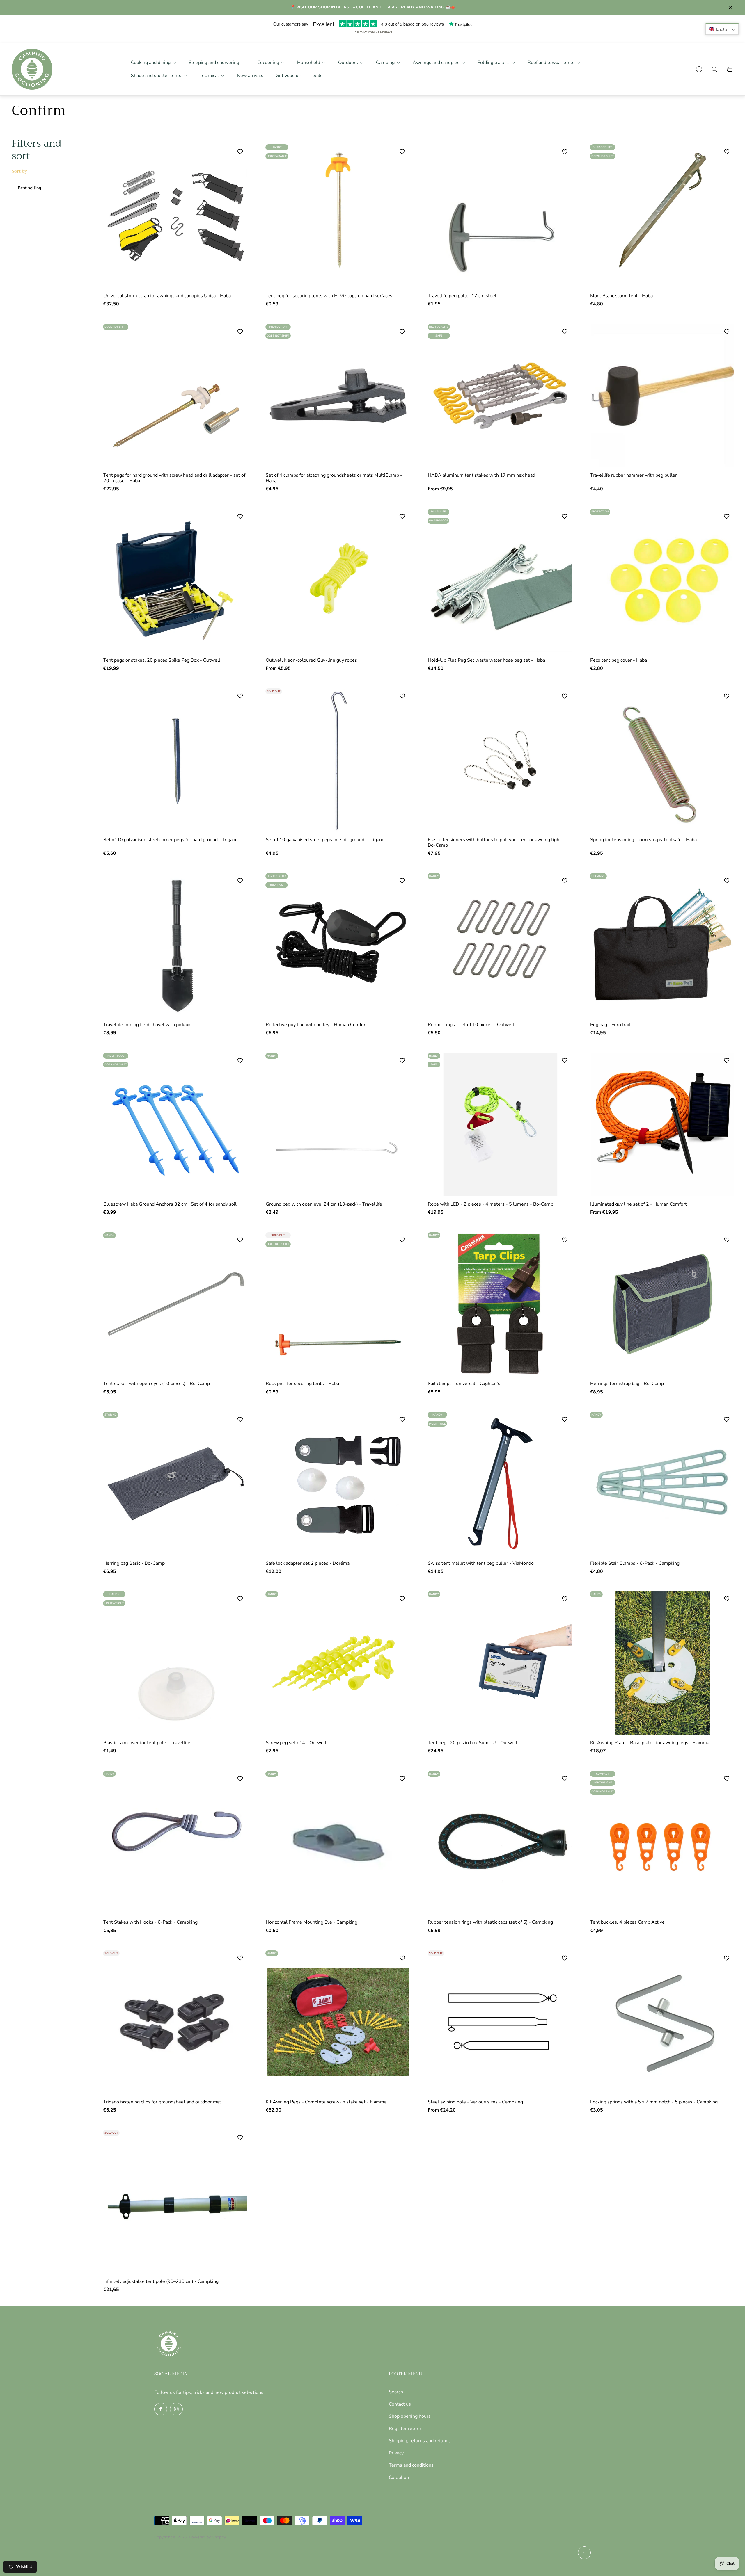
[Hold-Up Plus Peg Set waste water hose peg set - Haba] (500, 581)
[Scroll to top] (584, 2553)
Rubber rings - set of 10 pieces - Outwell (471, 1025)
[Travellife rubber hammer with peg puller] (663, 396)
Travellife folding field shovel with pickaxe (147, 1025)
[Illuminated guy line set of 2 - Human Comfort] (663, 1125)
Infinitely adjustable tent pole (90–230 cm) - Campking (161, 2281)
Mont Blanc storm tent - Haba (621, 296)
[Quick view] (559, 338)
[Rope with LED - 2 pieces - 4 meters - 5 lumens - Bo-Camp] (500, 1125)
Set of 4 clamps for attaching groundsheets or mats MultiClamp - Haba (334, 478)
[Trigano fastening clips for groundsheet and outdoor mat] (176, 2022)
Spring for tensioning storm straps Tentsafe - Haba (643, 840)
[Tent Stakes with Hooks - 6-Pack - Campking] (176, 1843)
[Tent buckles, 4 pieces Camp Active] (663, 1843)
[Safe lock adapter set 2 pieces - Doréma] (338, 1484)
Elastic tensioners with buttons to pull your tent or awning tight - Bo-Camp (496, 842)
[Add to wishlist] (402, 696)
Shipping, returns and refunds (420, 2441)
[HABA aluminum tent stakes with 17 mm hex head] (500, 396)
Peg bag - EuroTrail (610, 1025)
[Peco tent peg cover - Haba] (663, 581)
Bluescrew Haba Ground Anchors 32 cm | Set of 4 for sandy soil (170, 1204)
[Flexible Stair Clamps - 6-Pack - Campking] (663, 1484)
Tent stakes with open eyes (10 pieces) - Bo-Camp (157, 1384)
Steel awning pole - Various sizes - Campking (475, 2102)
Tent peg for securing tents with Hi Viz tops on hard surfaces (329, 296)
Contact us (400, 2404)
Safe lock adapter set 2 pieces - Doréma (308, 1563)
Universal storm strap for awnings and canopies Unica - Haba (167, 296)
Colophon (399, 2477)
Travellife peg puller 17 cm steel (462, 296)
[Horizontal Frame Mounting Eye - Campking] (338, 1843)
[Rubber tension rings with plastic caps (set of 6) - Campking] (500, 1843)
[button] (722, 29)
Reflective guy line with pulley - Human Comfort (316, 1025)
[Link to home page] (169, 2344)
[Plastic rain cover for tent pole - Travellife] (176, 1663)
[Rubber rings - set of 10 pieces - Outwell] (500, 945)
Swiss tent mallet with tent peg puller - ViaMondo (481, 1563)
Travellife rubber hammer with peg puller (634, 475)
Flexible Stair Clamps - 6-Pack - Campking (635, 1563)
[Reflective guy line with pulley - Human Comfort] (338, 945)
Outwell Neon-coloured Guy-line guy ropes (311, 660)
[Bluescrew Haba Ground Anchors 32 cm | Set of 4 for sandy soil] (176, 1125)
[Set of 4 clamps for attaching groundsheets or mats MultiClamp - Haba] (338, 396)
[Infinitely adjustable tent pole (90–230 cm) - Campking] (176, 2202)
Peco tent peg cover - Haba (619, 660)
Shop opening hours (410, 2416)
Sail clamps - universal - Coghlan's (464, 1384)
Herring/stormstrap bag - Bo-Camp (627, 1384)
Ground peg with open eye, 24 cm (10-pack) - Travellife (324, 1204)
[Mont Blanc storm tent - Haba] (663, 216)
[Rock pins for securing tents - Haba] (338, 1304)
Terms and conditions (411, 2465)
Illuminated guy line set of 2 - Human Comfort (638, 1204)
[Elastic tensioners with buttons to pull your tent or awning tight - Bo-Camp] (500, 760)
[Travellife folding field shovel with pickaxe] (176, 945)
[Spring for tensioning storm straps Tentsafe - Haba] (663, 760)
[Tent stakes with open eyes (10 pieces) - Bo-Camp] (176, 1304)
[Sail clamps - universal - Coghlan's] (500, 1304)
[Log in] (699, 69)
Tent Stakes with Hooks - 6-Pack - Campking (150, 1922)
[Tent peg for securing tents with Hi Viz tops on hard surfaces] (338, 216)
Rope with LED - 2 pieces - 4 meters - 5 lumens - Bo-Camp (491, 1204)
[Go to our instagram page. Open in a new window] (176, 2409)
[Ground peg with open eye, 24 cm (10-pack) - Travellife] (338, 1125)
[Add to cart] (235, 158)
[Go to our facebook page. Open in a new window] (161, 2409)
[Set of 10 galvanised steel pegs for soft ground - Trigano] (338, 760)
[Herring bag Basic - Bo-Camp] (176, 1484)
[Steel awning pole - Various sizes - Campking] (500, 2022)
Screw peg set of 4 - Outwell (296, 1743)
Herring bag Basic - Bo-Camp (134, 1563)
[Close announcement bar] (730, 7)
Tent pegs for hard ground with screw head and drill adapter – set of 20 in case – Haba (174, 478)
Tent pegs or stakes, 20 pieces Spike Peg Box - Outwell (162, 660)
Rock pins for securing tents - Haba (302, 1384)
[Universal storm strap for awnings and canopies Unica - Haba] (176, 216)
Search (396, 2392)
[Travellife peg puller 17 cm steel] (500, 216)
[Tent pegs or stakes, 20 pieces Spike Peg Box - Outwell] (176, 581)
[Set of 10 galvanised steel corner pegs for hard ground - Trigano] (176, 760)
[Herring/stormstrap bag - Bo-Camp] (663, 1304)
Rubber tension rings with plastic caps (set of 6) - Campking (490, 1922)
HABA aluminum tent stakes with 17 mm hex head (481, 475)
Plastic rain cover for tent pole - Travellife (147, 1743)
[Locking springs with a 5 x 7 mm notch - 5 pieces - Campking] (663, 2022)
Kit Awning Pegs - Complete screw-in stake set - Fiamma (326, 2102)
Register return (405, 2429)
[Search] (714, 69)
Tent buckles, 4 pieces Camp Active (627, 1922)
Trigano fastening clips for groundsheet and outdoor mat (162, 2102)
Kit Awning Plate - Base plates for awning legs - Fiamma (650, 1743)
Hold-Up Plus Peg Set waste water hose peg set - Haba (486, 660)
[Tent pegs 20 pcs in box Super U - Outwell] (500, 1663)
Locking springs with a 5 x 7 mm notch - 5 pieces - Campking (654, 2102)
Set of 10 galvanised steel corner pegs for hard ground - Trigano (171, 840)
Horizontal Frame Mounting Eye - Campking (312, 1922)
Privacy (396, 2453)
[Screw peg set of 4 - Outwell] (338, 1663)
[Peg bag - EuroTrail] (663, 945)
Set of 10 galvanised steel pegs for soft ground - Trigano (325, 840)
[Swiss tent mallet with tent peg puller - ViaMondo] (500, 1484)
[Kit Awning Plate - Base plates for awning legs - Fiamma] (663, 1663)
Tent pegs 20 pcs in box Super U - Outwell (473, 1743)
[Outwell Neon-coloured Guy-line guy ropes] (338, 581)
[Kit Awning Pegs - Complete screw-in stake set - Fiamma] (338, 2022)
